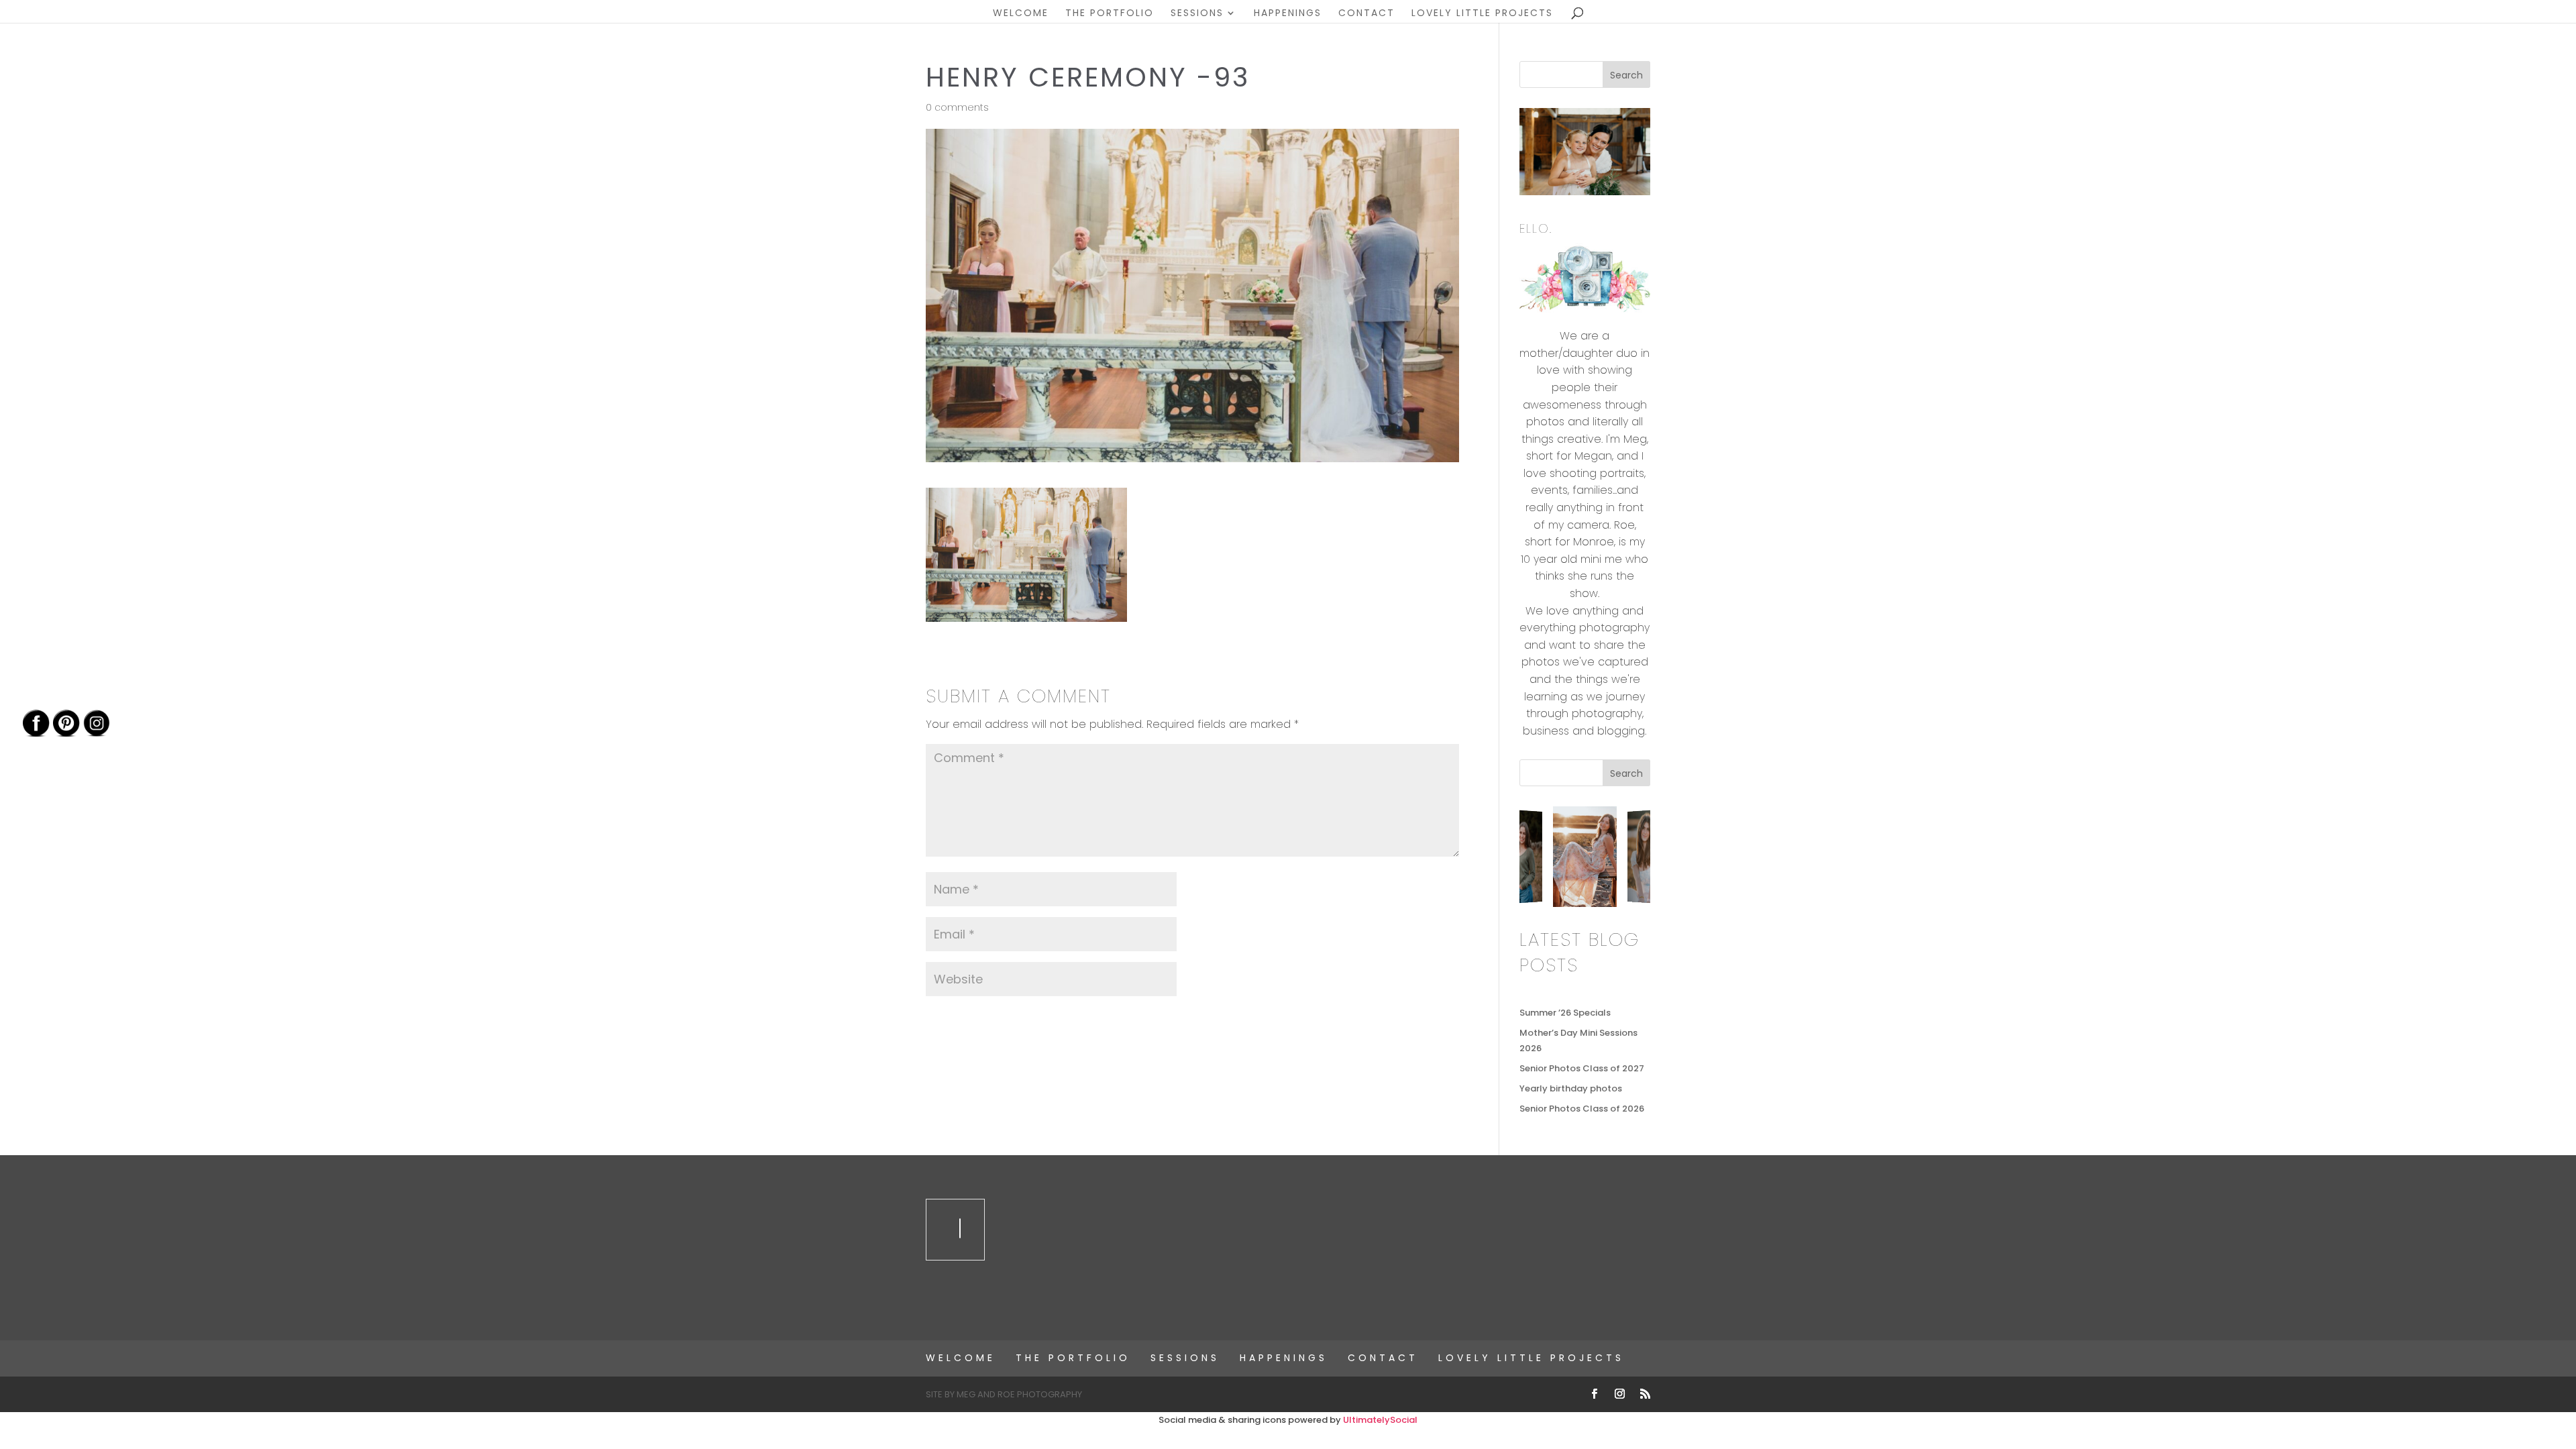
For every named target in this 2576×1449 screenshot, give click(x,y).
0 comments (957, 107)
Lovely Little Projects (1482, 14)
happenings (1288, 14)
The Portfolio (1110, 14)
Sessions (1197, 14)
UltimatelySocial (1380, 1420)
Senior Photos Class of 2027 (1582, 1068)
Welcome (1021, 14)
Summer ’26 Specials (1565, 1013)
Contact (1366, 14)
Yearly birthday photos (1571, 1088)
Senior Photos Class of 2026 (1582, 1109)
